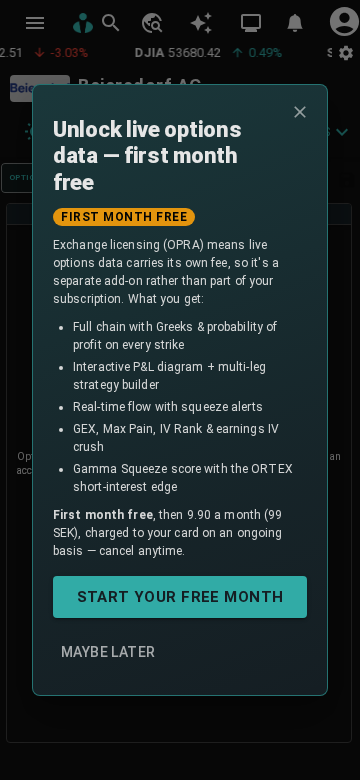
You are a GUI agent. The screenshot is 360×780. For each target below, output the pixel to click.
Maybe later (108, 652)
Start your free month (180, 597)
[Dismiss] (300, 112)
